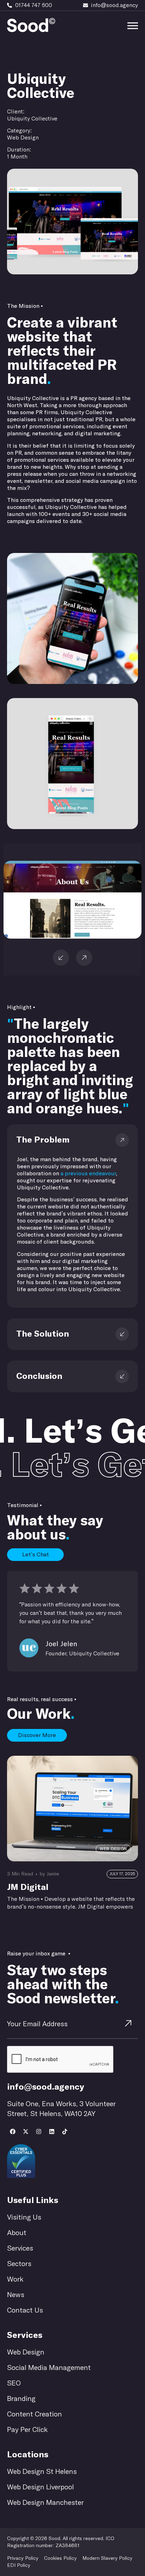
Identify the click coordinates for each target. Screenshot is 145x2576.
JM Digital (28, 1887)
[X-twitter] (26, 2132)
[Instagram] (39, 2132)
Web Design (21, 62)
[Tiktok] (65, 2132)
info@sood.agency (46, 2087)
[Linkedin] (52, 2132)
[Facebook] (13, 2132)
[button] (84, 958)
